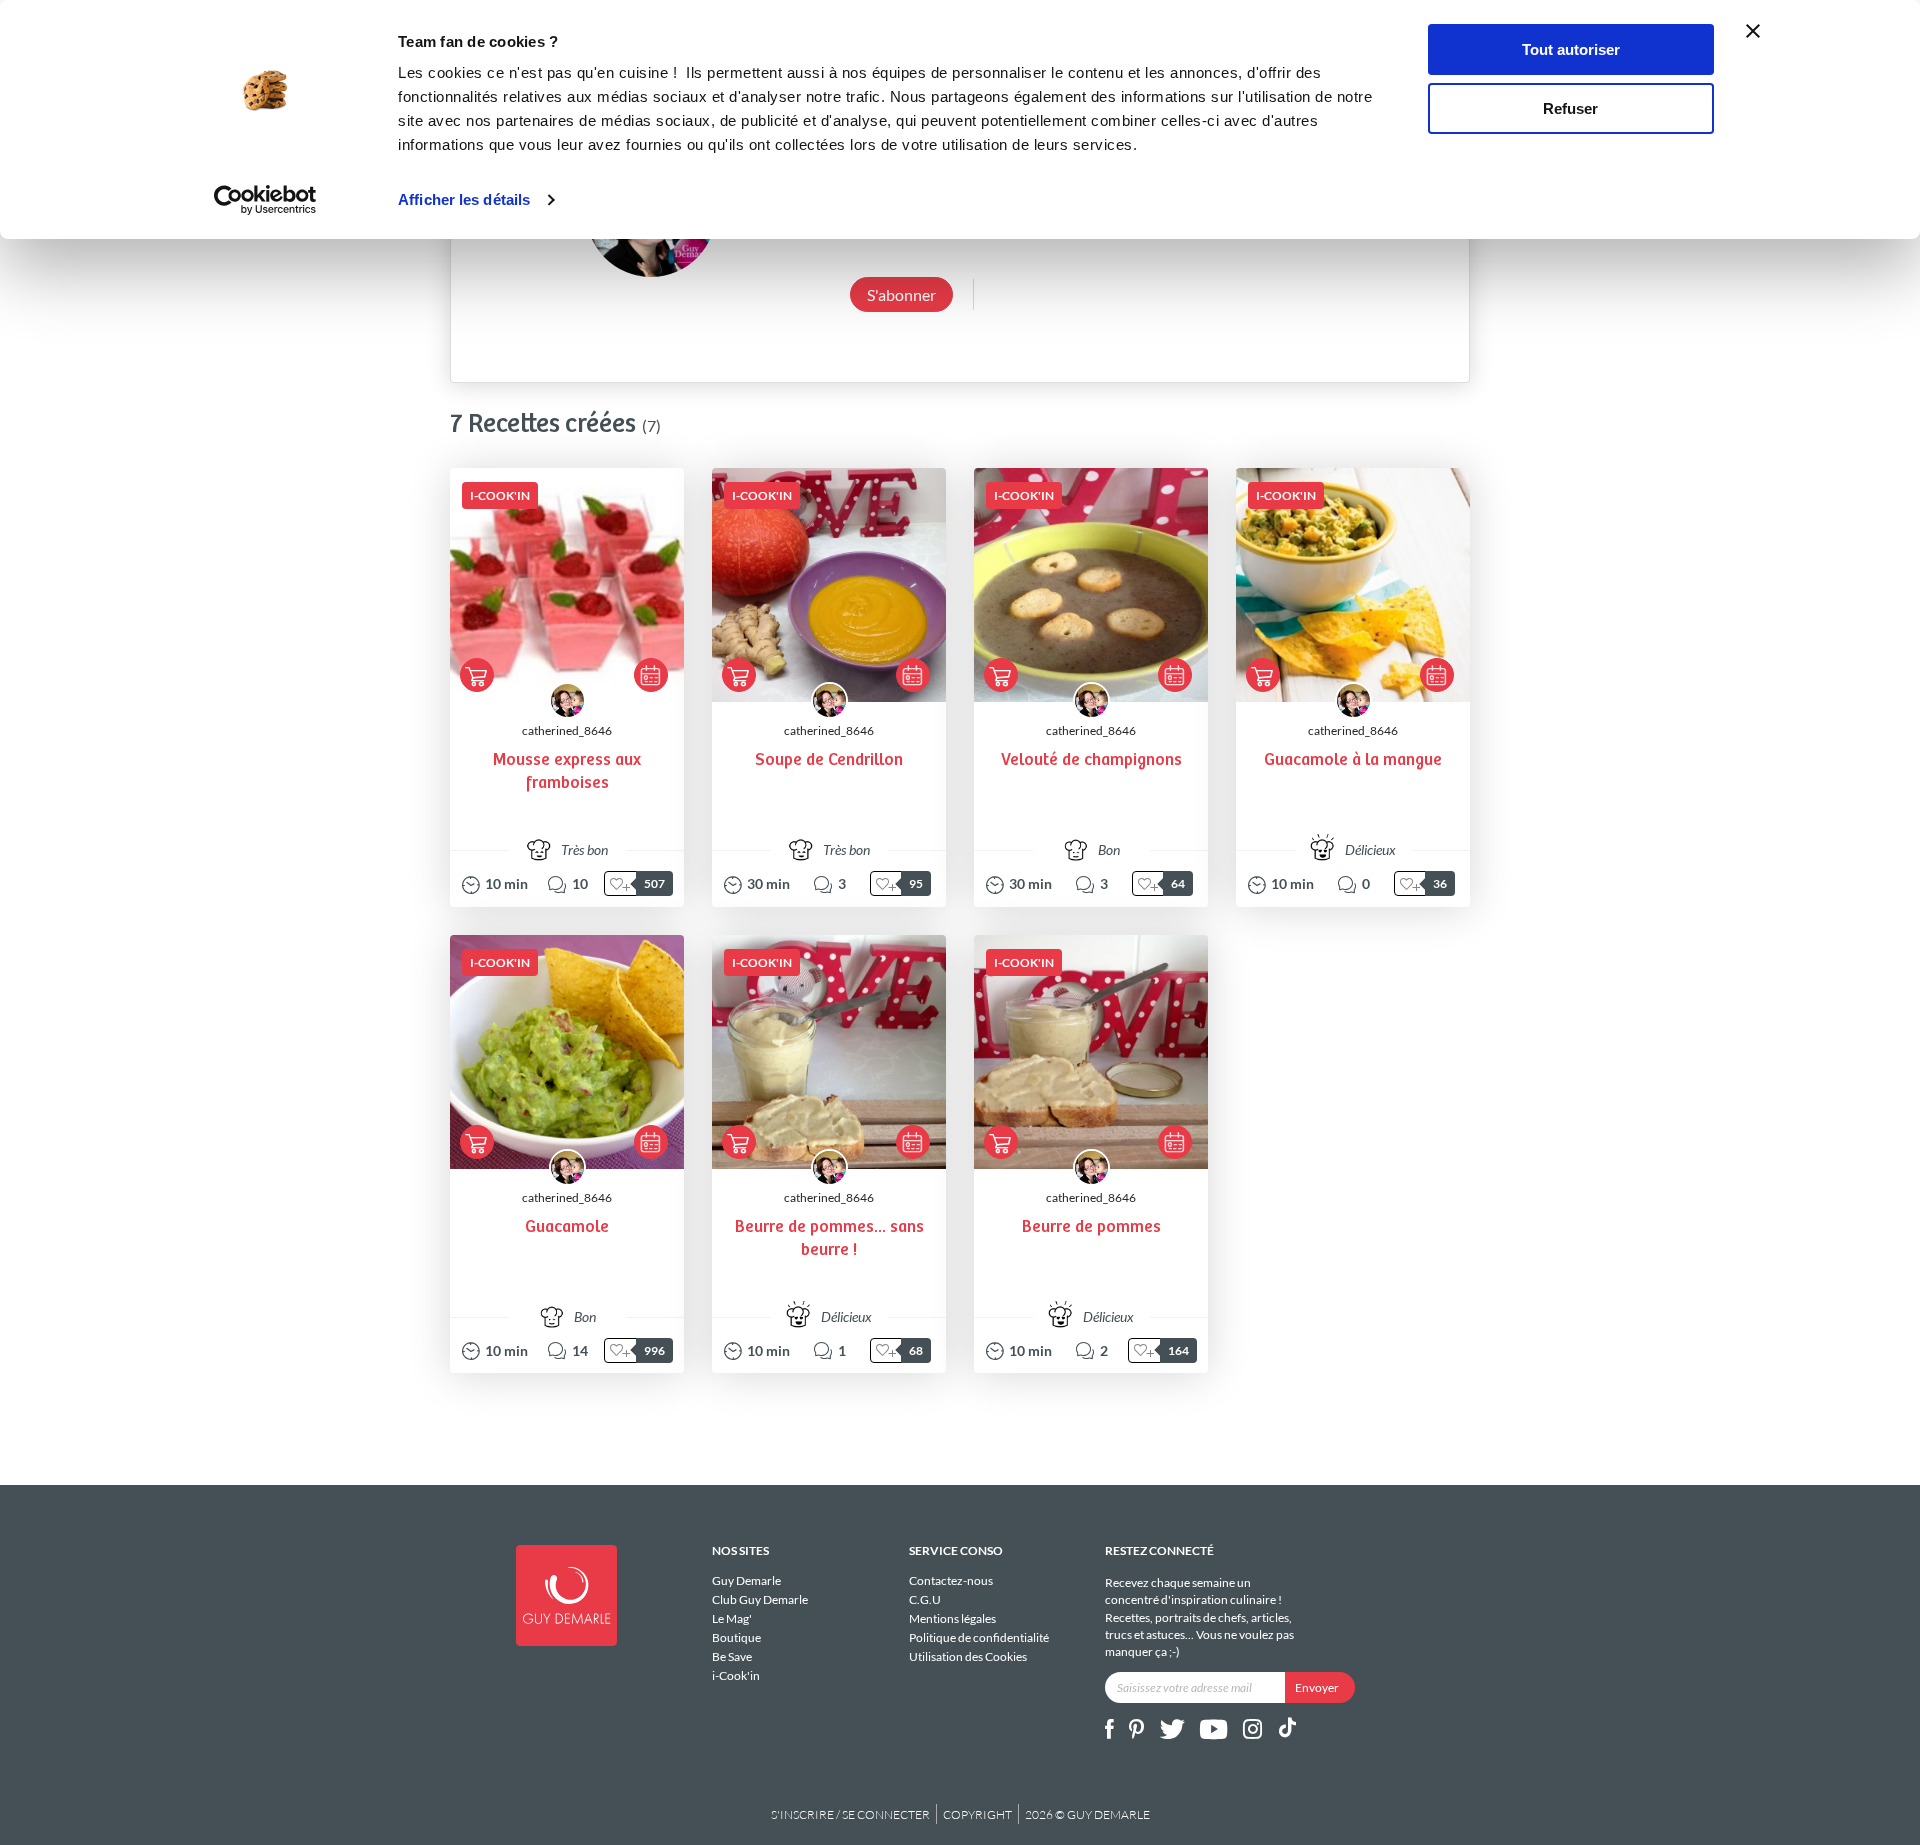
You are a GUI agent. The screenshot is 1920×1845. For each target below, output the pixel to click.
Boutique (736, 1637)
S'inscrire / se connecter (850, 1814)
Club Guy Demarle (760, 1599)
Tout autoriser (1571, 49)
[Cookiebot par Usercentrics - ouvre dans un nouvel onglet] (265, 200)
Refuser (1570, 108)
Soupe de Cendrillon (829, 760)
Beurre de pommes (1091, 1227)
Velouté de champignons (1091, 760)
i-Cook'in (736, 1675)
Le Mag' (732, 1618)
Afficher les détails (464, 199)
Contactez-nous (951, 1581)
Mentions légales (952, 1618)
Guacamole (567, 1227)
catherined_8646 (567, 730)
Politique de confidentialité (979, 1637)
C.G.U (925, 1599)
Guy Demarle (746, 1581)
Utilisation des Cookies (968, 1656)
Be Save (732, 1656)
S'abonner (901, 294)
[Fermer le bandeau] (1753, 31)
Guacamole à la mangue (1353, 760)
